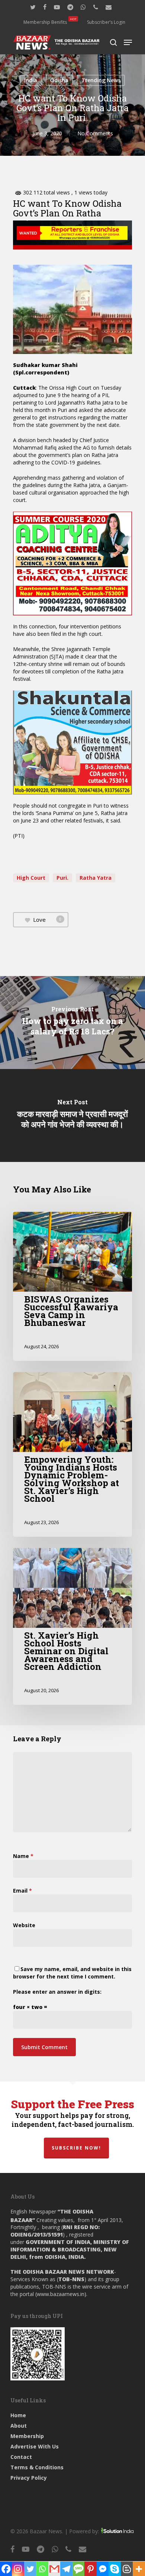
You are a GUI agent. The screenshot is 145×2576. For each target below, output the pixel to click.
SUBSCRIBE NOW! (76, 2148)
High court (31, 878)
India (31, 80)
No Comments (95, 133)
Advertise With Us (35, 2446)
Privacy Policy (29, 2478)
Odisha (59, 80)
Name (23, 1856)
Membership (27, 2436)
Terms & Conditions (37, 2467)
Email (22, 1891)
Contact (21, 2457)
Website (24, 1925)
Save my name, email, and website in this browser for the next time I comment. (72, 1973)
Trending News (101, 80)
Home (18, 2415)
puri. (62, 878)
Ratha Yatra (96, 878)
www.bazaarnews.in (61, 2294)
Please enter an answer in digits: (57, 1992)
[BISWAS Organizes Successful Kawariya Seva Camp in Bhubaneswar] (72, 1286)
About (19, 2426)
